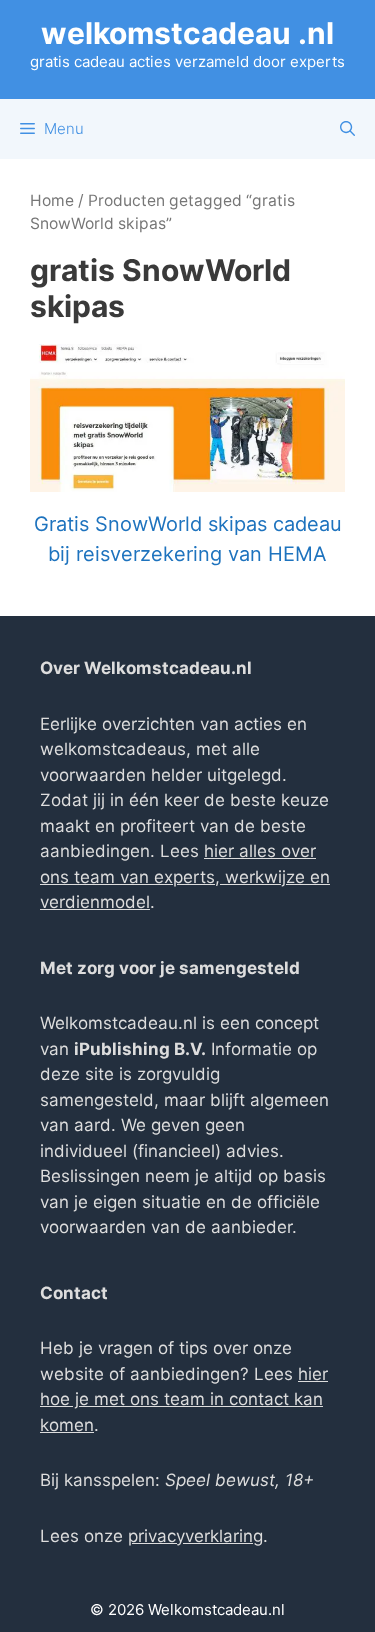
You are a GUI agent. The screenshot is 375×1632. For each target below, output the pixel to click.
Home (52, 200)
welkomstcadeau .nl (187, 33)
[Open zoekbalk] (347, 129)
